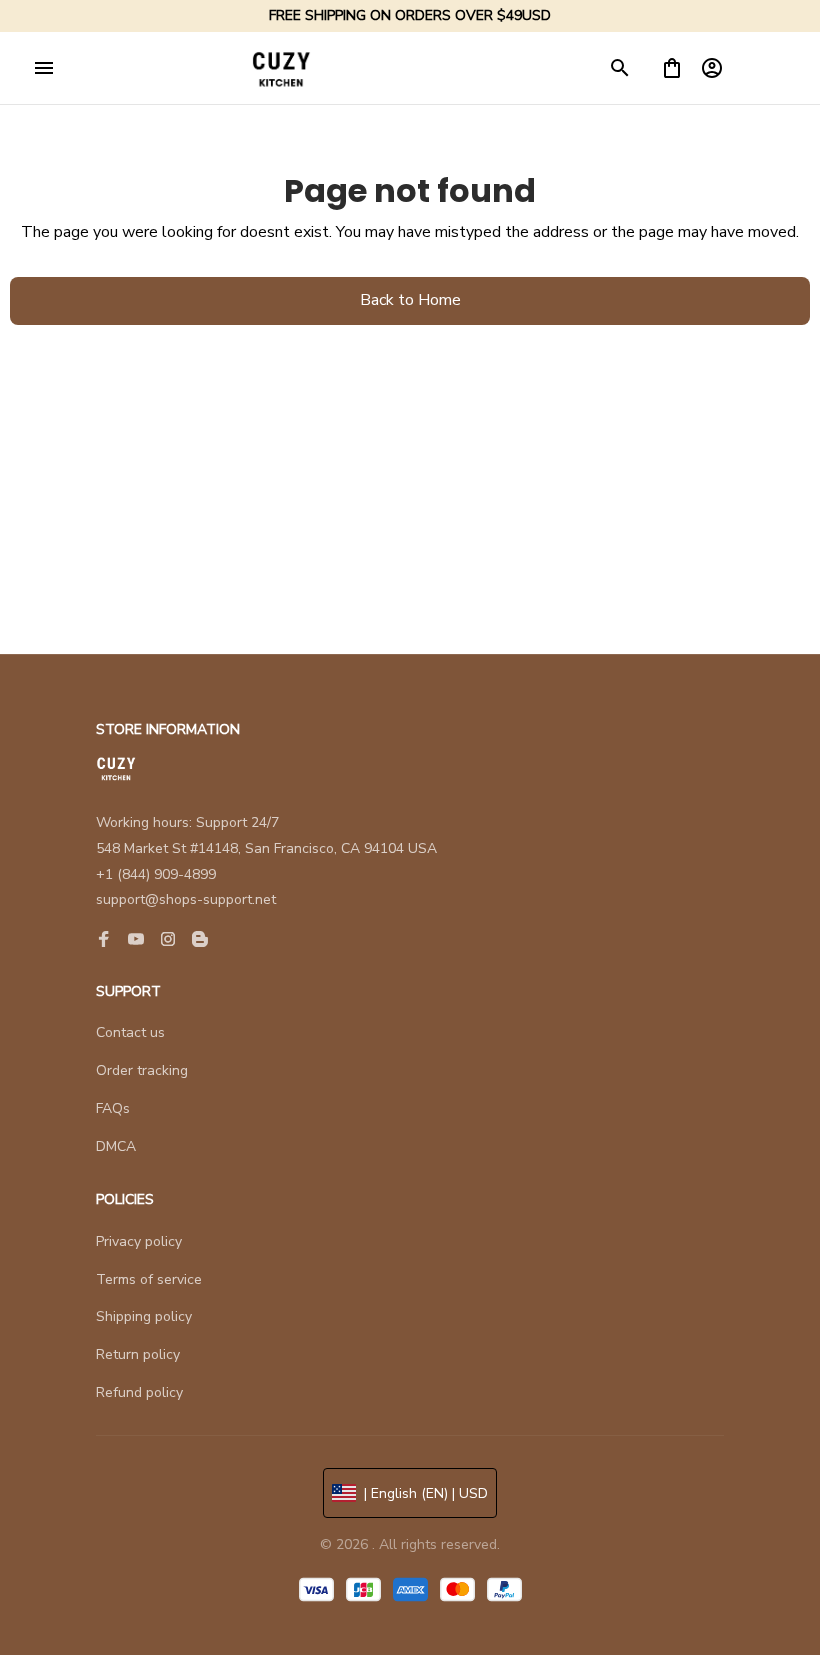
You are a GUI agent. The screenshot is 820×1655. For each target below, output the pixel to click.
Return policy (138, 1354)
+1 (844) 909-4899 (156, 874)
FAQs (113, 1108)
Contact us (130, 1032)
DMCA (116, 1146)
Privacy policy (139, 1241)
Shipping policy (144, 1316)
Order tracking (142, 1070)
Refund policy (139, 1392)
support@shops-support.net (186, 899)
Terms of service (149, 1279)
